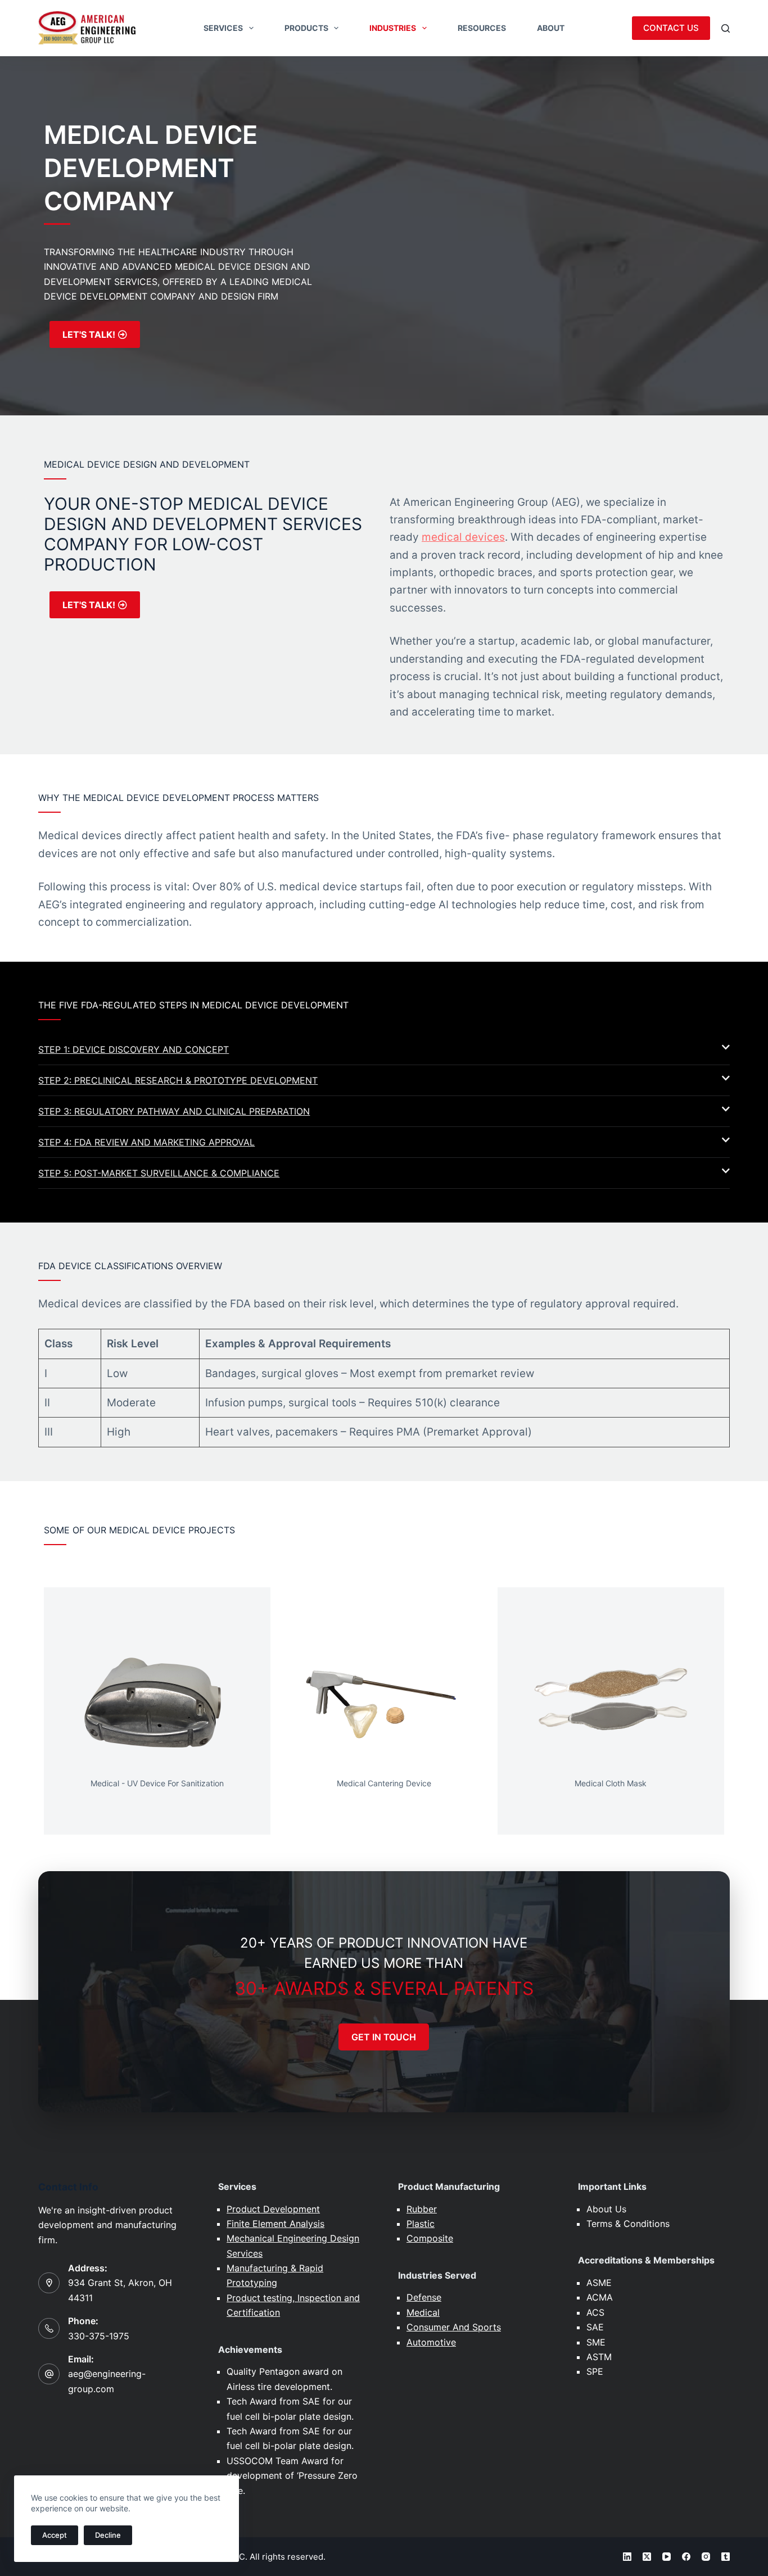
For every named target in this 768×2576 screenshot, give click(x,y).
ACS (595, 2312)
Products (306, 28)
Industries (393, 28)
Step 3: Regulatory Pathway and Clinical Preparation (174, 1111)
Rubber (422, 2209)
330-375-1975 (99, 2336)
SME (596, 2342)
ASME (599, 2283)
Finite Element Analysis (275, 2224)
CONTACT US (671, 28)
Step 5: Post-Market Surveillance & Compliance (159, 1173)
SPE (595, 2371)
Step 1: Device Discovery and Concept (134, 1049)
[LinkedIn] (627, 2557)
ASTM (599, 2357)
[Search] (726, 28)
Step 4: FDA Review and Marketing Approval (146, 1142)
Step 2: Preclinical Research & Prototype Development (178, 1080)
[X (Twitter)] (647, 2557)
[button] (384, 1050)
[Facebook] (686, 2557)
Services (223, 28)
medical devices (463, 537)
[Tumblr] (726, 2557)
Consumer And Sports (454, 2327)
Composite (430, 2238)
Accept (55, 2535)
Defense (424, 2297)
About (551, 28)
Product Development (273, 2209)
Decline (108, 2535)
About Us (606, 2209)
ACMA (600, 2297)
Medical (423, 2312)
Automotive (431, 2342)
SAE (595, 2327)
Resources (482, 28)
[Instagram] (706, 2557)
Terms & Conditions (628, 2224)
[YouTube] (667, 2557)
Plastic (421, 2224)
